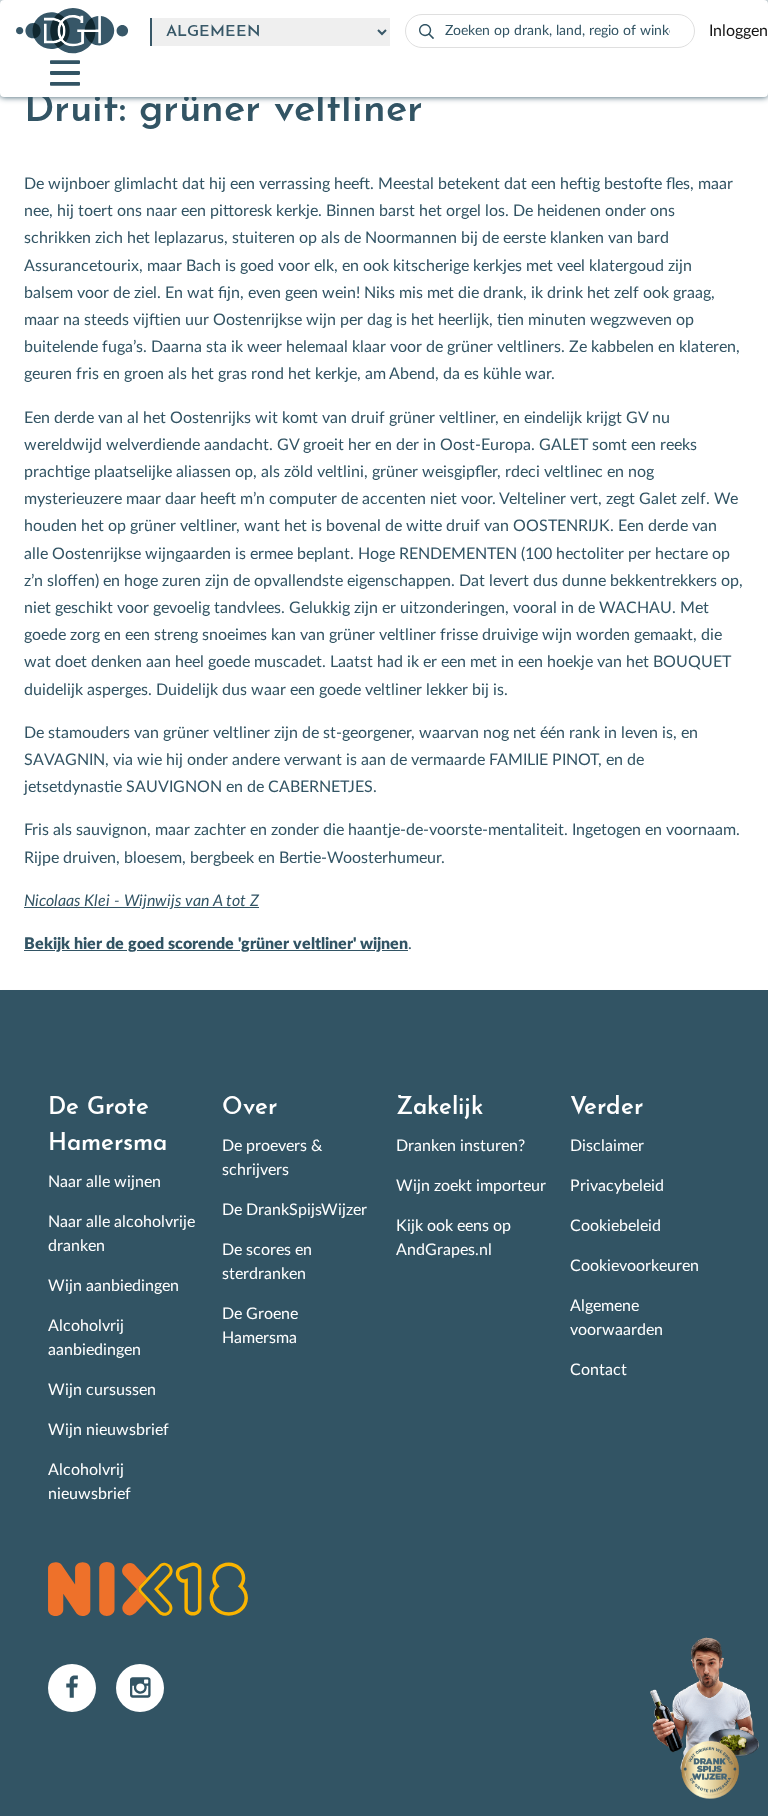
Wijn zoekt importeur (471, 1186)
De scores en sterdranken (267, 1262)
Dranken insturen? (460, 1146)
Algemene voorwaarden (616, 1318)
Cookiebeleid (615, 1226)
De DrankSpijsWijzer (294, 1210)
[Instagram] (148, 1687)
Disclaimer (607, 1146)
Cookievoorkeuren (634, 1266)
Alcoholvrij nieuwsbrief (89, 1482)
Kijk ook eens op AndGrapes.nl (453, 1238)
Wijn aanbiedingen (113, 1286)
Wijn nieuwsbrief (108, 1430)
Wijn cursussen (102, 1390)
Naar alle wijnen (104, 1182)
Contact (598, 1370)
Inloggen (738, 31)
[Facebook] (82, 1687)
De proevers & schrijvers (272, 1158)
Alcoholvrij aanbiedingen (94, 1338)
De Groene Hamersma (260, 1326)
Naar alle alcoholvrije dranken (121, 1234)
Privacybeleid (617, 1186)
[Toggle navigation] (48, 73)
